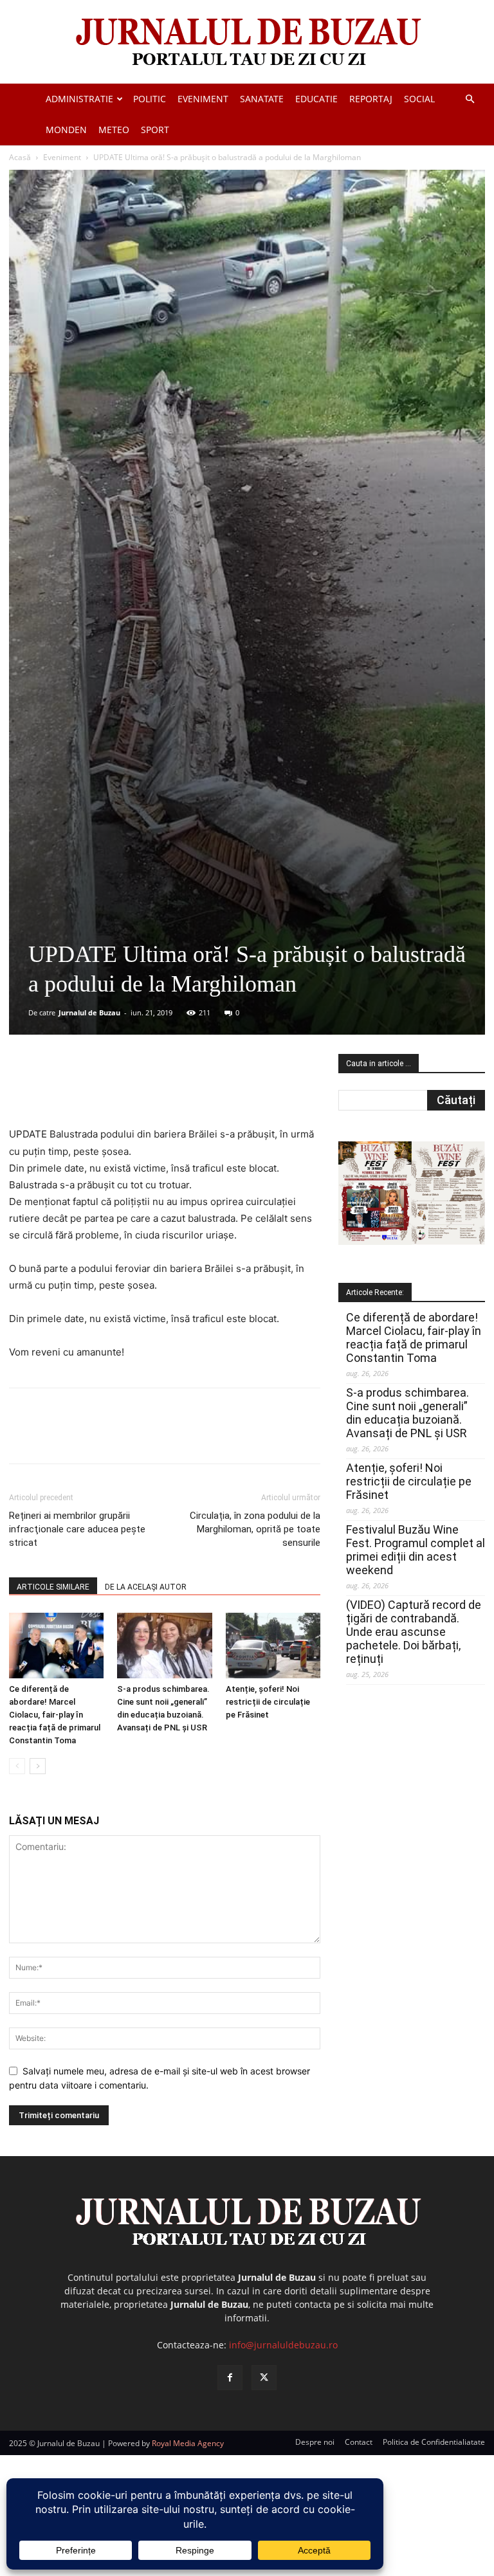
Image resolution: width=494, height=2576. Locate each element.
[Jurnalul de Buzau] (247, 43)
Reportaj (371, 99)
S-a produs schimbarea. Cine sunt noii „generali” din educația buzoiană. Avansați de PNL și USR (407, 1413)
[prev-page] (17, 1766)
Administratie (79, 99)
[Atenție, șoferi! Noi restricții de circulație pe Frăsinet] (273, 1645)
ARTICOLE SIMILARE (53, 1587)
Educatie (316, 99)
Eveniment (203, 99)
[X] (134, 1089)
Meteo (114, 130)
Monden (66, 130)
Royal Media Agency (188, 2443)
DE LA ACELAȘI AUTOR (146, 1587)
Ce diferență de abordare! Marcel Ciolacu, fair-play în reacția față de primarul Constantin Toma (55, 1715)
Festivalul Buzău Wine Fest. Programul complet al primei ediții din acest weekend (416, 1550)
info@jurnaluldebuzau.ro (283, 2345)
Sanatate (262, 99)
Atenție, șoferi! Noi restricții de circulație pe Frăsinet (268, 1702)
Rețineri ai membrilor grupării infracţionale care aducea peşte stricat (77, 1529)
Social (419, 99)
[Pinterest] (164, 1089)
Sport (155, 130)
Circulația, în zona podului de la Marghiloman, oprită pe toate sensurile (255, 1529)
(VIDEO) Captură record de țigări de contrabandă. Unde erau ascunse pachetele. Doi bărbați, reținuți (414, 1632)
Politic (150, 99)
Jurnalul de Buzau (89, 1012)
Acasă (20, 157)
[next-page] (38, 1766)
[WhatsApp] (194, 1089)
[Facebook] (105, 1089)
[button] (470, 99)
